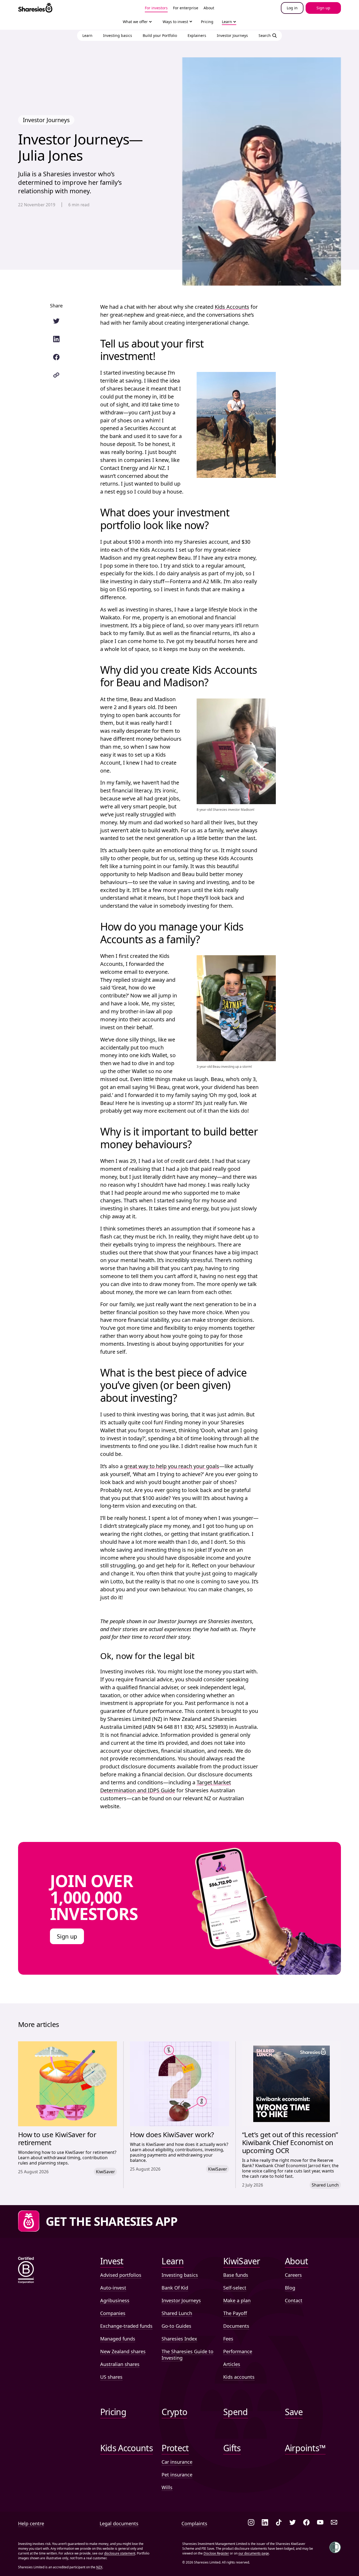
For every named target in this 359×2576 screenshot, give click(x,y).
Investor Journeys (181, 2300)
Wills (167, 2487)
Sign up (67, 1936)
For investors (156, 8)
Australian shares (120, 2364)
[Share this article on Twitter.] (56, 321)
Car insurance (177, 2462)
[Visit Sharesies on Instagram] (251, 2523)
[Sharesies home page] (35, 8)
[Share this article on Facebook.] (56, 357)
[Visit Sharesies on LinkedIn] (265, 2523)
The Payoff (235, 2313)
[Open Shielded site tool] (335, 2547)
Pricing (207, 22)
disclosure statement (120, 2553)
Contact (294, 2300)
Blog (290, 2288)
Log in (292, 8)
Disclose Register (216, 2553)
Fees (228, 2339)
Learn (227, 22)
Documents (236, 2326)
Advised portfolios (121, 2275)
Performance (238, 2351)
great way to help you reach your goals (172, 1466)
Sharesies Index (179, 2339)
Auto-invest (113, 2288)
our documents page (254, 2553)
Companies (113, 2313)
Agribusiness (115, 2300)
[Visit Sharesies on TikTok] (279, 2523)
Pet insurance (177, 2475)
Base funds (236, 2275)
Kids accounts (239, 2377)
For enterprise (186, 8)
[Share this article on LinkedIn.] (56, 339)
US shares (111, 2377)
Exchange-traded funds (126, 2326)
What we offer (135, 22)
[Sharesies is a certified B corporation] (26, 2271)
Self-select (235, 2288)
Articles (232, 2364)
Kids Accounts (232, 307)
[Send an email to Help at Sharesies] (334, 2523)
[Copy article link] (56, 375)
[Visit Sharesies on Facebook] (306, 2523)
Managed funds (118, 2339)
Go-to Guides (176, 2326)
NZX (99, 2567)
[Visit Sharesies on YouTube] (320, 2523)
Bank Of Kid (175, 2288)
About (209, 8)
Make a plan (237, 2300)
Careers (293, 2275)
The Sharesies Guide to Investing (187, 2355)
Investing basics (180, 2275)
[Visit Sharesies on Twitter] (293, 2523)
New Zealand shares (123, 2351)
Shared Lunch (177, 2313)
